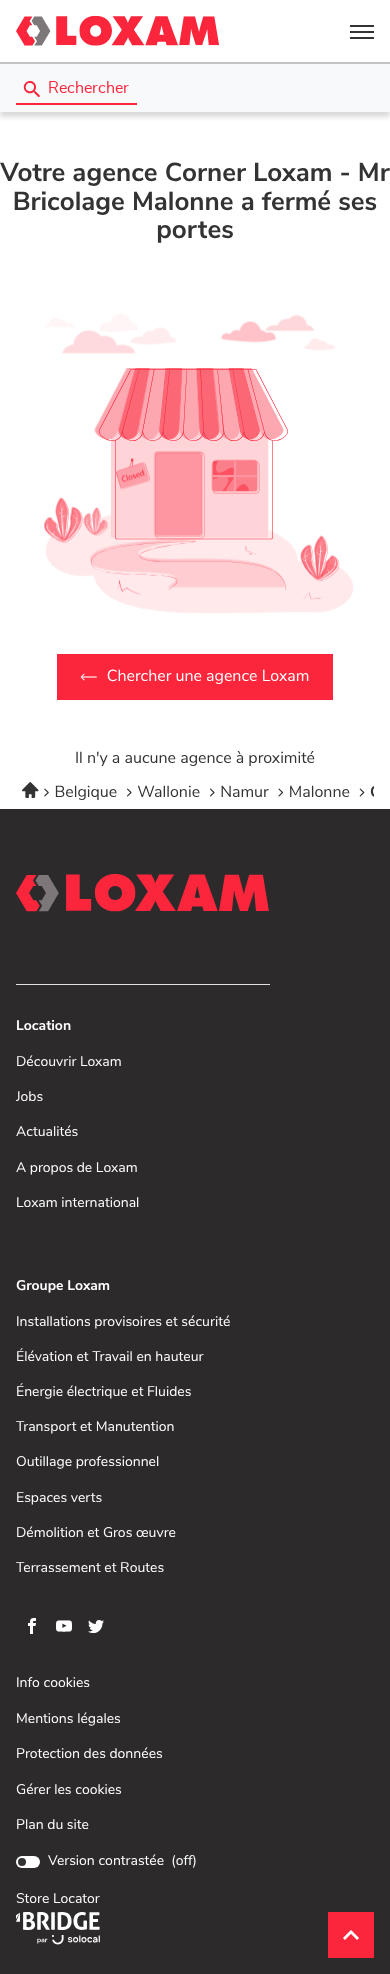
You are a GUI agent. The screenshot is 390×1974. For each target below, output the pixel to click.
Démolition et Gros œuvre (96, 1533)
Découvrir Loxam (69, 1062)
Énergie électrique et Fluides (103, 1392)
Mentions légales (68, 1719)
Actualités (47, 1132)
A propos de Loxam (77, 1168)
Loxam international (77, 1203)
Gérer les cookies (69, 1790)
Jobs (29, 1097)
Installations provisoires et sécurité (123, 1322)
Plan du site (52, 1825)
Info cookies (53, 1683)
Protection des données (89, 1754)
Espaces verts (59, 1498)
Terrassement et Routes (90, 1568)
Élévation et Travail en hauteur (109, 1357)
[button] (362, 31)
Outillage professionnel (87, 1462)
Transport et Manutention (95, 1427)
